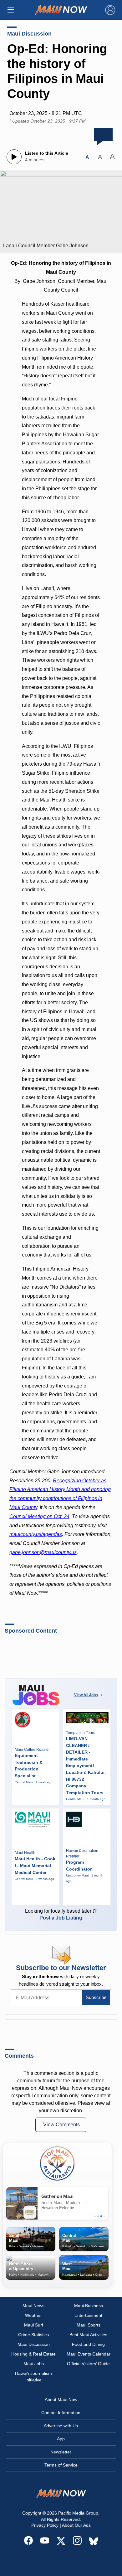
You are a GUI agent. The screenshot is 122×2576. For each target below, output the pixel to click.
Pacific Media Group (78, 2513)
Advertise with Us (61, 2426)
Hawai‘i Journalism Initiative (33, 2377)
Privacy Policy (45, 2525)
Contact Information (61, 2413)
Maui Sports (89, 2325)
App (61, 2439)
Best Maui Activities (88, 2335)
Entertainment (88, 2315)
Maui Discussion (29, 34)
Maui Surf (34, 2325)
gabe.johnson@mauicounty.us (43, 1552)
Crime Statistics (33, 2335)
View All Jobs (86, 1695)
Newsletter (61, 2452)
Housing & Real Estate (33, 2354)
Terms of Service (61, 2465)
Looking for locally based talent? (61, 1914)
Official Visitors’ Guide (88, 2364)
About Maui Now (61, 2399)
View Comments (61, 2125)
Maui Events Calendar (89, 2354)
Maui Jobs (34, 2364)
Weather (33, 2315)
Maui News (33, 2306)
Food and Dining (88, 2344)
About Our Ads (76, 2525)
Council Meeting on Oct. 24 (39, 1516)
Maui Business (89, 2306)
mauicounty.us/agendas (36, 1534)
